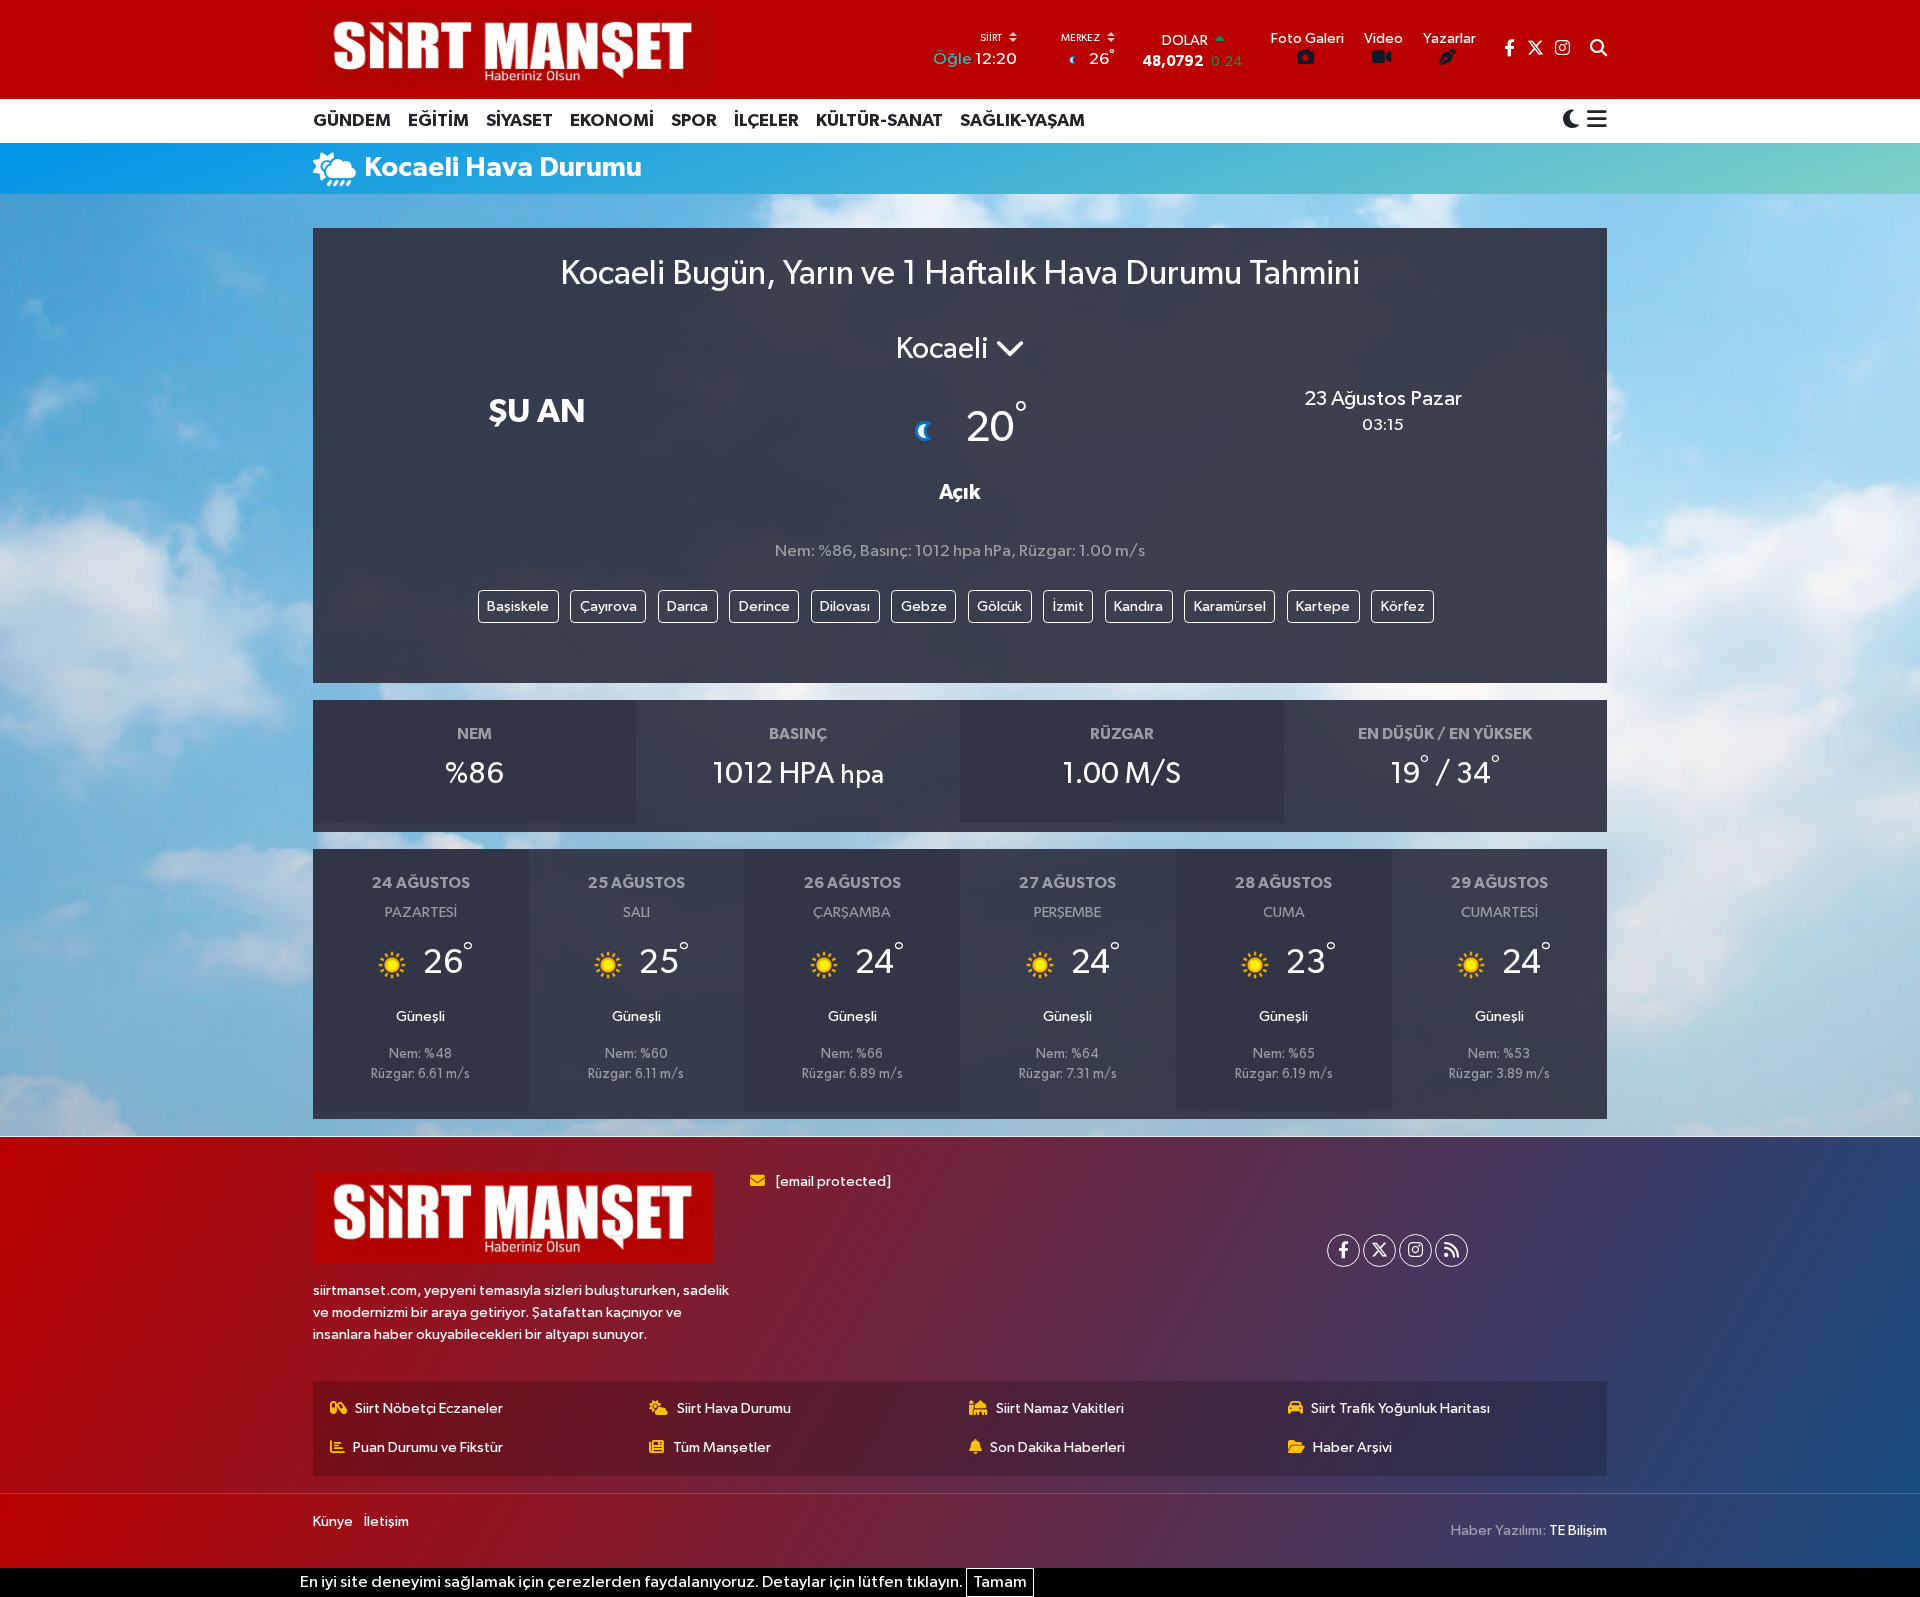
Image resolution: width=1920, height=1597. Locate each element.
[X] (1379, 1250)
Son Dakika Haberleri (1057, 1447)
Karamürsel (1230, 606)
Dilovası (845, 606)
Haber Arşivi (1352, 1447)
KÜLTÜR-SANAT (879, 121)
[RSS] (1451, 1250)
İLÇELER (766, 121)
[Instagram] (1415, 1250)
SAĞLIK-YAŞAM (1022, 121)
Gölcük (999, 606)
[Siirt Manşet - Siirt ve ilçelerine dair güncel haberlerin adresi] (513, 49)
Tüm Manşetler (722, 1447)
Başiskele (518, 606)
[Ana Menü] (1593, 121)
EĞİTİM (438, 121)
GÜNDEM (352, 121)
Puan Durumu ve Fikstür (428, 1447)
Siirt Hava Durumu (734, 1408)
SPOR (694, 121)
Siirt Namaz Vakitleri (1060, 1408)
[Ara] (1598, 50)
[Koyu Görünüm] (1571, 120)
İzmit (1068, 606)
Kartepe (1323, 606)
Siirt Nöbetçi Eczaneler (429, 1408)
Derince (764, 606)
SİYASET (519, 121)
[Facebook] (1343, 1250)
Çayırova (608, 606)
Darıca (687, 606)
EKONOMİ (612, 121)
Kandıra (1138, 606)
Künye (333, 1521)
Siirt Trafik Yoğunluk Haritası (1400, 1408)
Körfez (1403, 606)
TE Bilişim (1578, 1530)
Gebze (924, 606)
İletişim (386, 1521)
